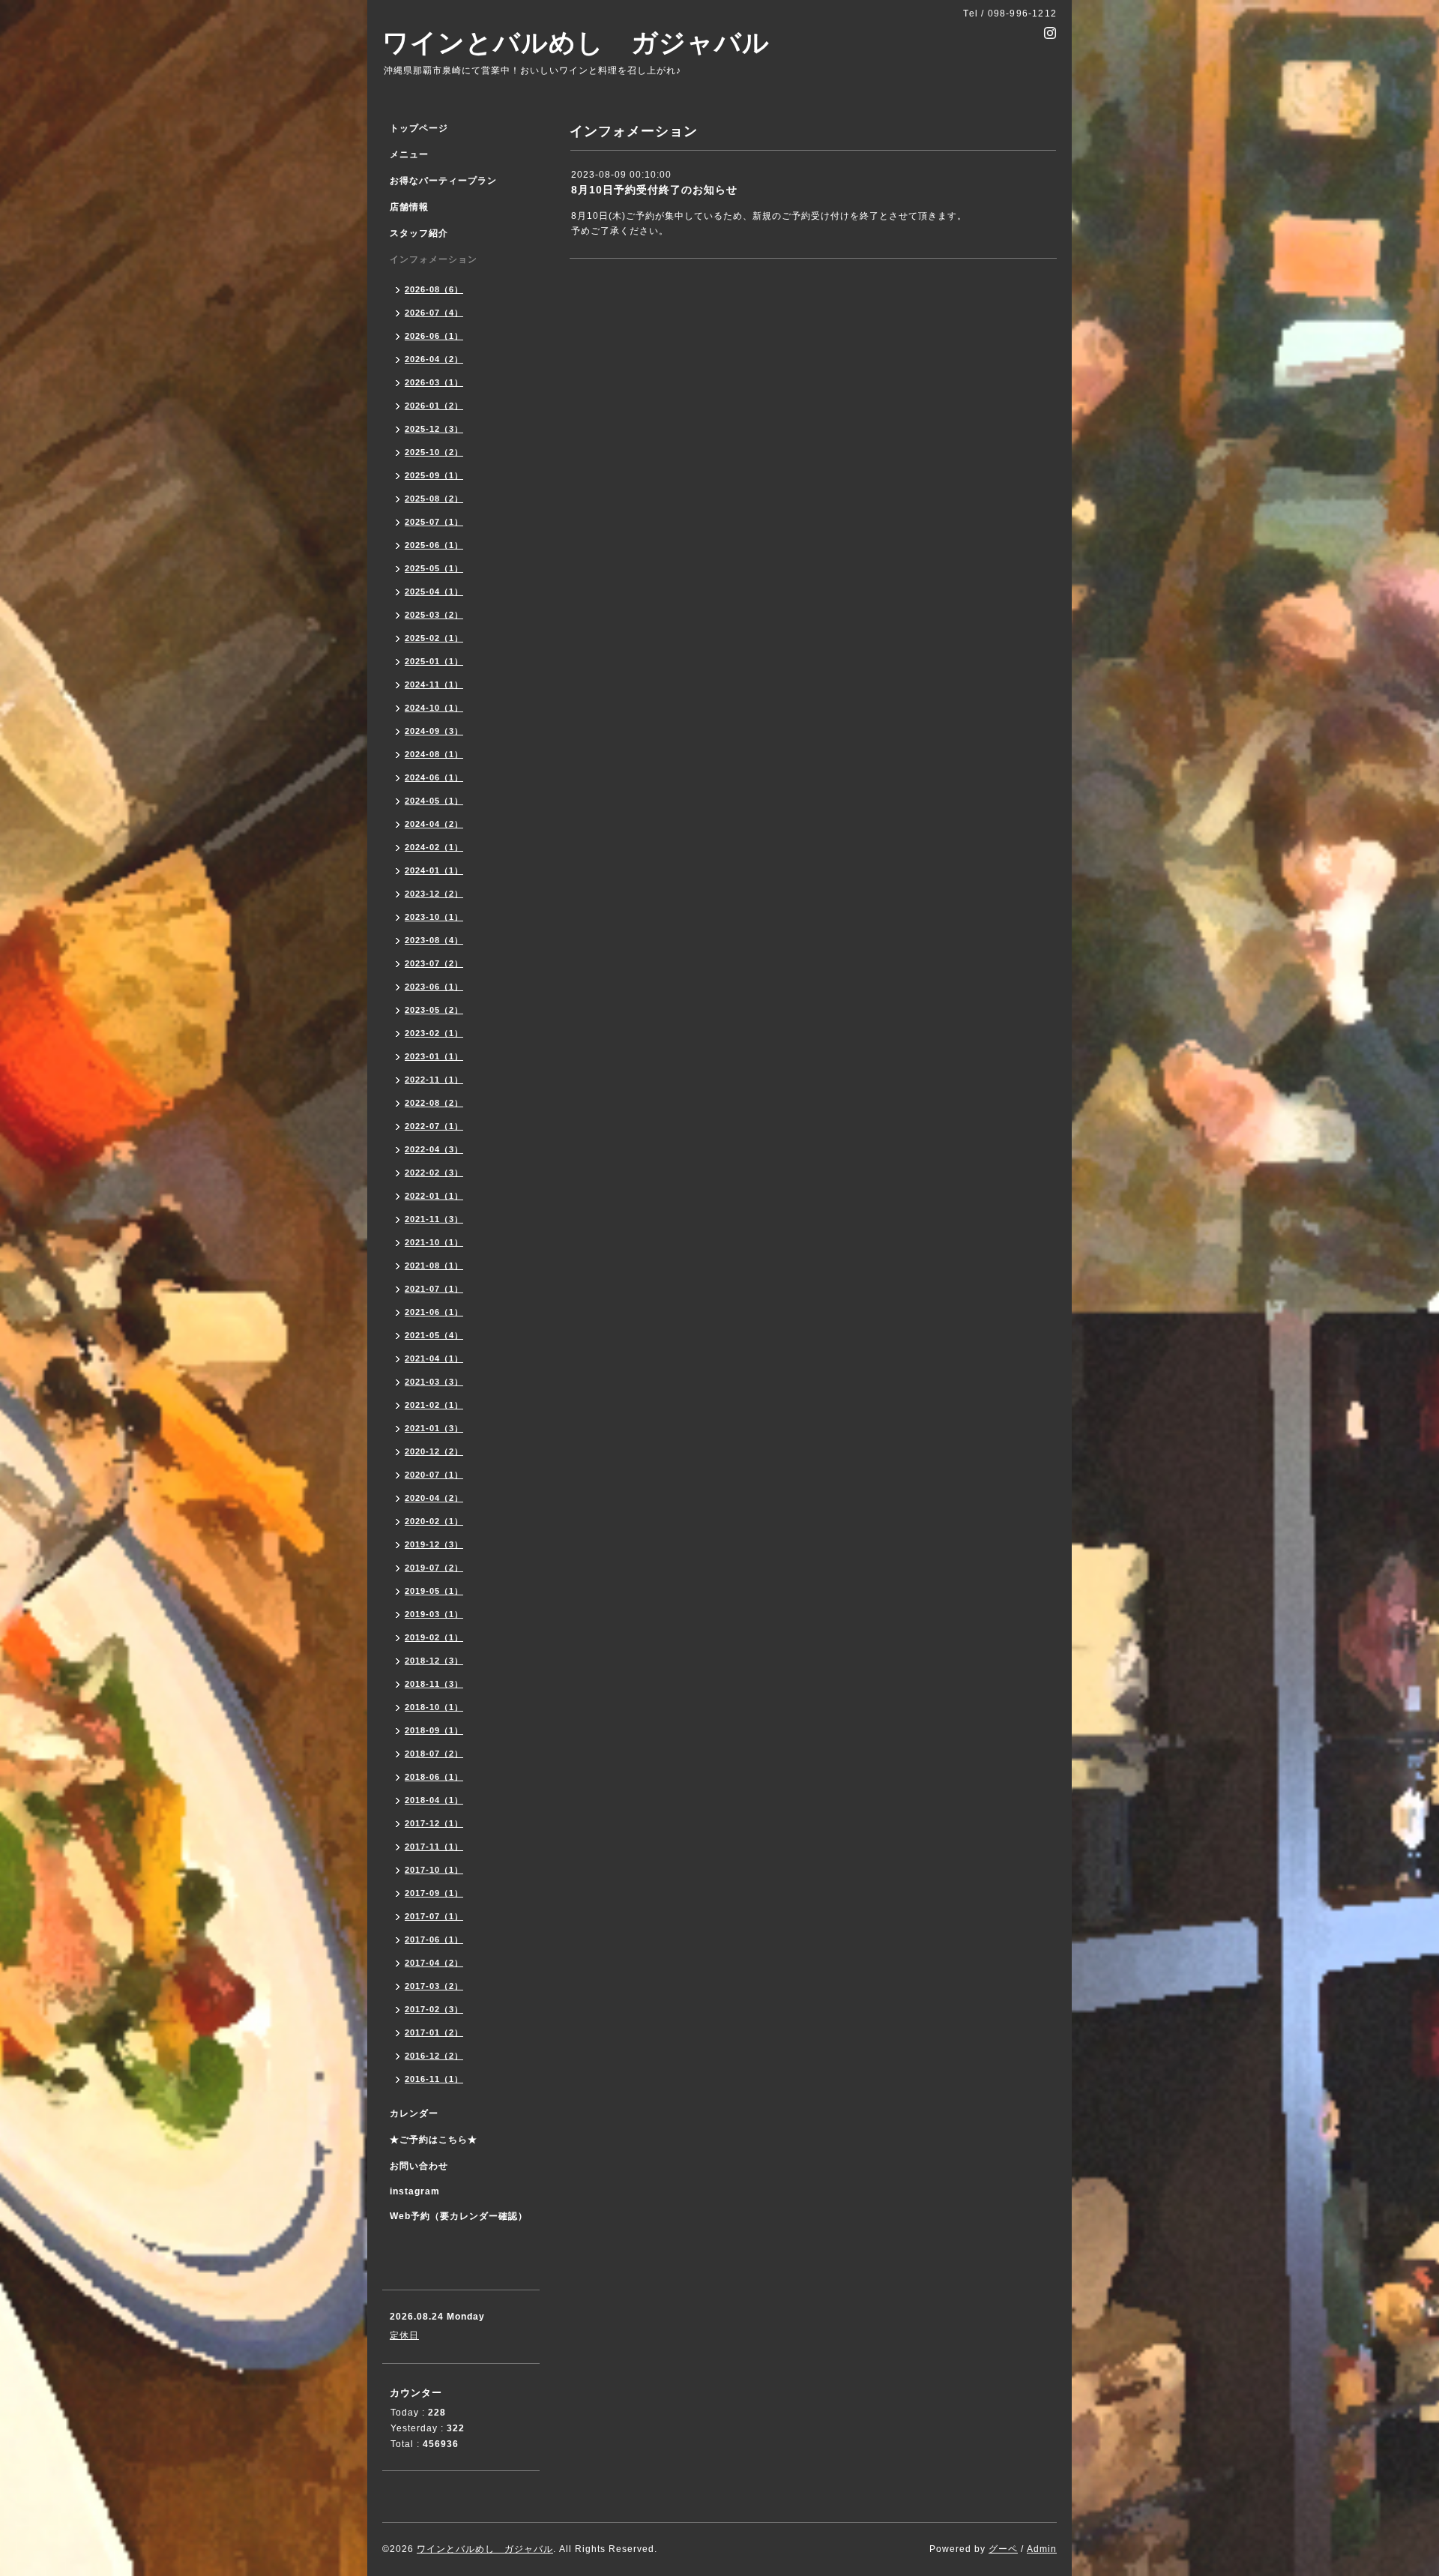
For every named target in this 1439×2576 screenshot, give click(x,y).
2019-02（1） (434, 1637)
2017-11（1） (434, 1847)
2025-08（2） (434, 499)
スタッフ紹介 (419, 233)
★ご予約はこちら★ (434, 2140)
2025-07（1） (434, 522)
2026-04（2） (434, 359)
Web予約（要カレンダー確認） (459, 2216)
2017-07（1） (434, 1916)
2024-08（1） (434, 754)
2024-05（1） (434, 801)
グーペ (1003, 2549)
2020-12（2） (434, 1451)
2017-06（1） (434, 1939)
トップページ (419, 128)
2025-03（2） (434, 615)
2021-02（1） (434, 1405)
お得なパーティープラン (443, 181)
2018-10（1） (434, 1707)
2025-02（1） (434, 638)
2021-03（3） (434, 1382)
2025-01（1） (434, 661)
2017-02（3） (434, 2009)
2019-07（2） (434, 1568)
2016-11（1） (434, 2079)
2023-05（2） (434, 1010)
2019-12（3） (434, 1544)
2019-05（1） (434, 1591)
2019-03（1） (434, 1614)
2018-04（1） (434, 1800)
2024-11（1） (434, 684)
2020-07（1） (434, 1475)
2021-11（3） (434, 1219)
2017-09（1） (434, 1893)
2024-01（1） (434, 870)
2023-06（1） (434, 987)
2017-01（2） (434, 2032)
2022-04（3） (434, 1149)
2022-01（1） (434, 1196)
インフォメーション (434, 259)
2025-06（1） (434, 545)
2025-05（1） (434, 568)
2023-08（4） (434, 940)
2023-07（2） (434, 963)
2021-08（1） (434, 1266)
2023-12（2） (434, 894)
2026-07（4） (434, 313)
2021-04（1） (434, 1358)
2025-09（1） (434, 475)
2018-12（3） (434, 1661)
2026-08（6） (434, 289)
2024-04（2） (434, 824)
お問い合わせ (419, 2166)
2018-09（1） (434, 1730)
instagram (415, 2191)
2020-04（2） (434, 1498)
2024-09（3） (434, 731)
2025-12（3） (434, 429)
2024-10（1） (434, 708)
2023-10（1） (434, 917)
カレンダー (414, 2113)
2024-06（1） (434, 777)
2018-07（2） (434, 1754)
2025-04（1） (434, 592)
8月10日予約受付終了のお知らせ (654, 190)
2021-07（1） (434, 1289)
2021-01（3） (434, 1428)
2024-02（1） (434, 847)
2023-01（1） (434, 1056)
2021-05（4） (434, 1335)
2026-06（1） (434, 336)
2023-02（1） (434, 1033)
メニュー (409, 154)
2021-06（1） (434, 1312)
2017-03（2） (434, 1986)
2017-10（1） (434, 1870)
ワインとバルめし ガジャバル (576, 42)
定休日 (404, 2335)
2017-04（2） (434, 1963)
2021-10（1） (434, 1242)
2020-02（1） (434, 1521)
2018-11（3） (434, 1684)
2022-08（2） (434, 1103)
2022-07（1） (434, 1126)
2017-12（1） (434, 1823)
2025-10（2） (434, 452)
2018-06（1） (434, 1777)
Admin (1042, 2549)
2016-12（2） (434, 2056)
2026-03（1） (434, 382)
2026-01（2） (434, 406)
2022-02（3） (434, 1173)
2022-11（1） (434, 1080)
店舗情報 (409, 207)
